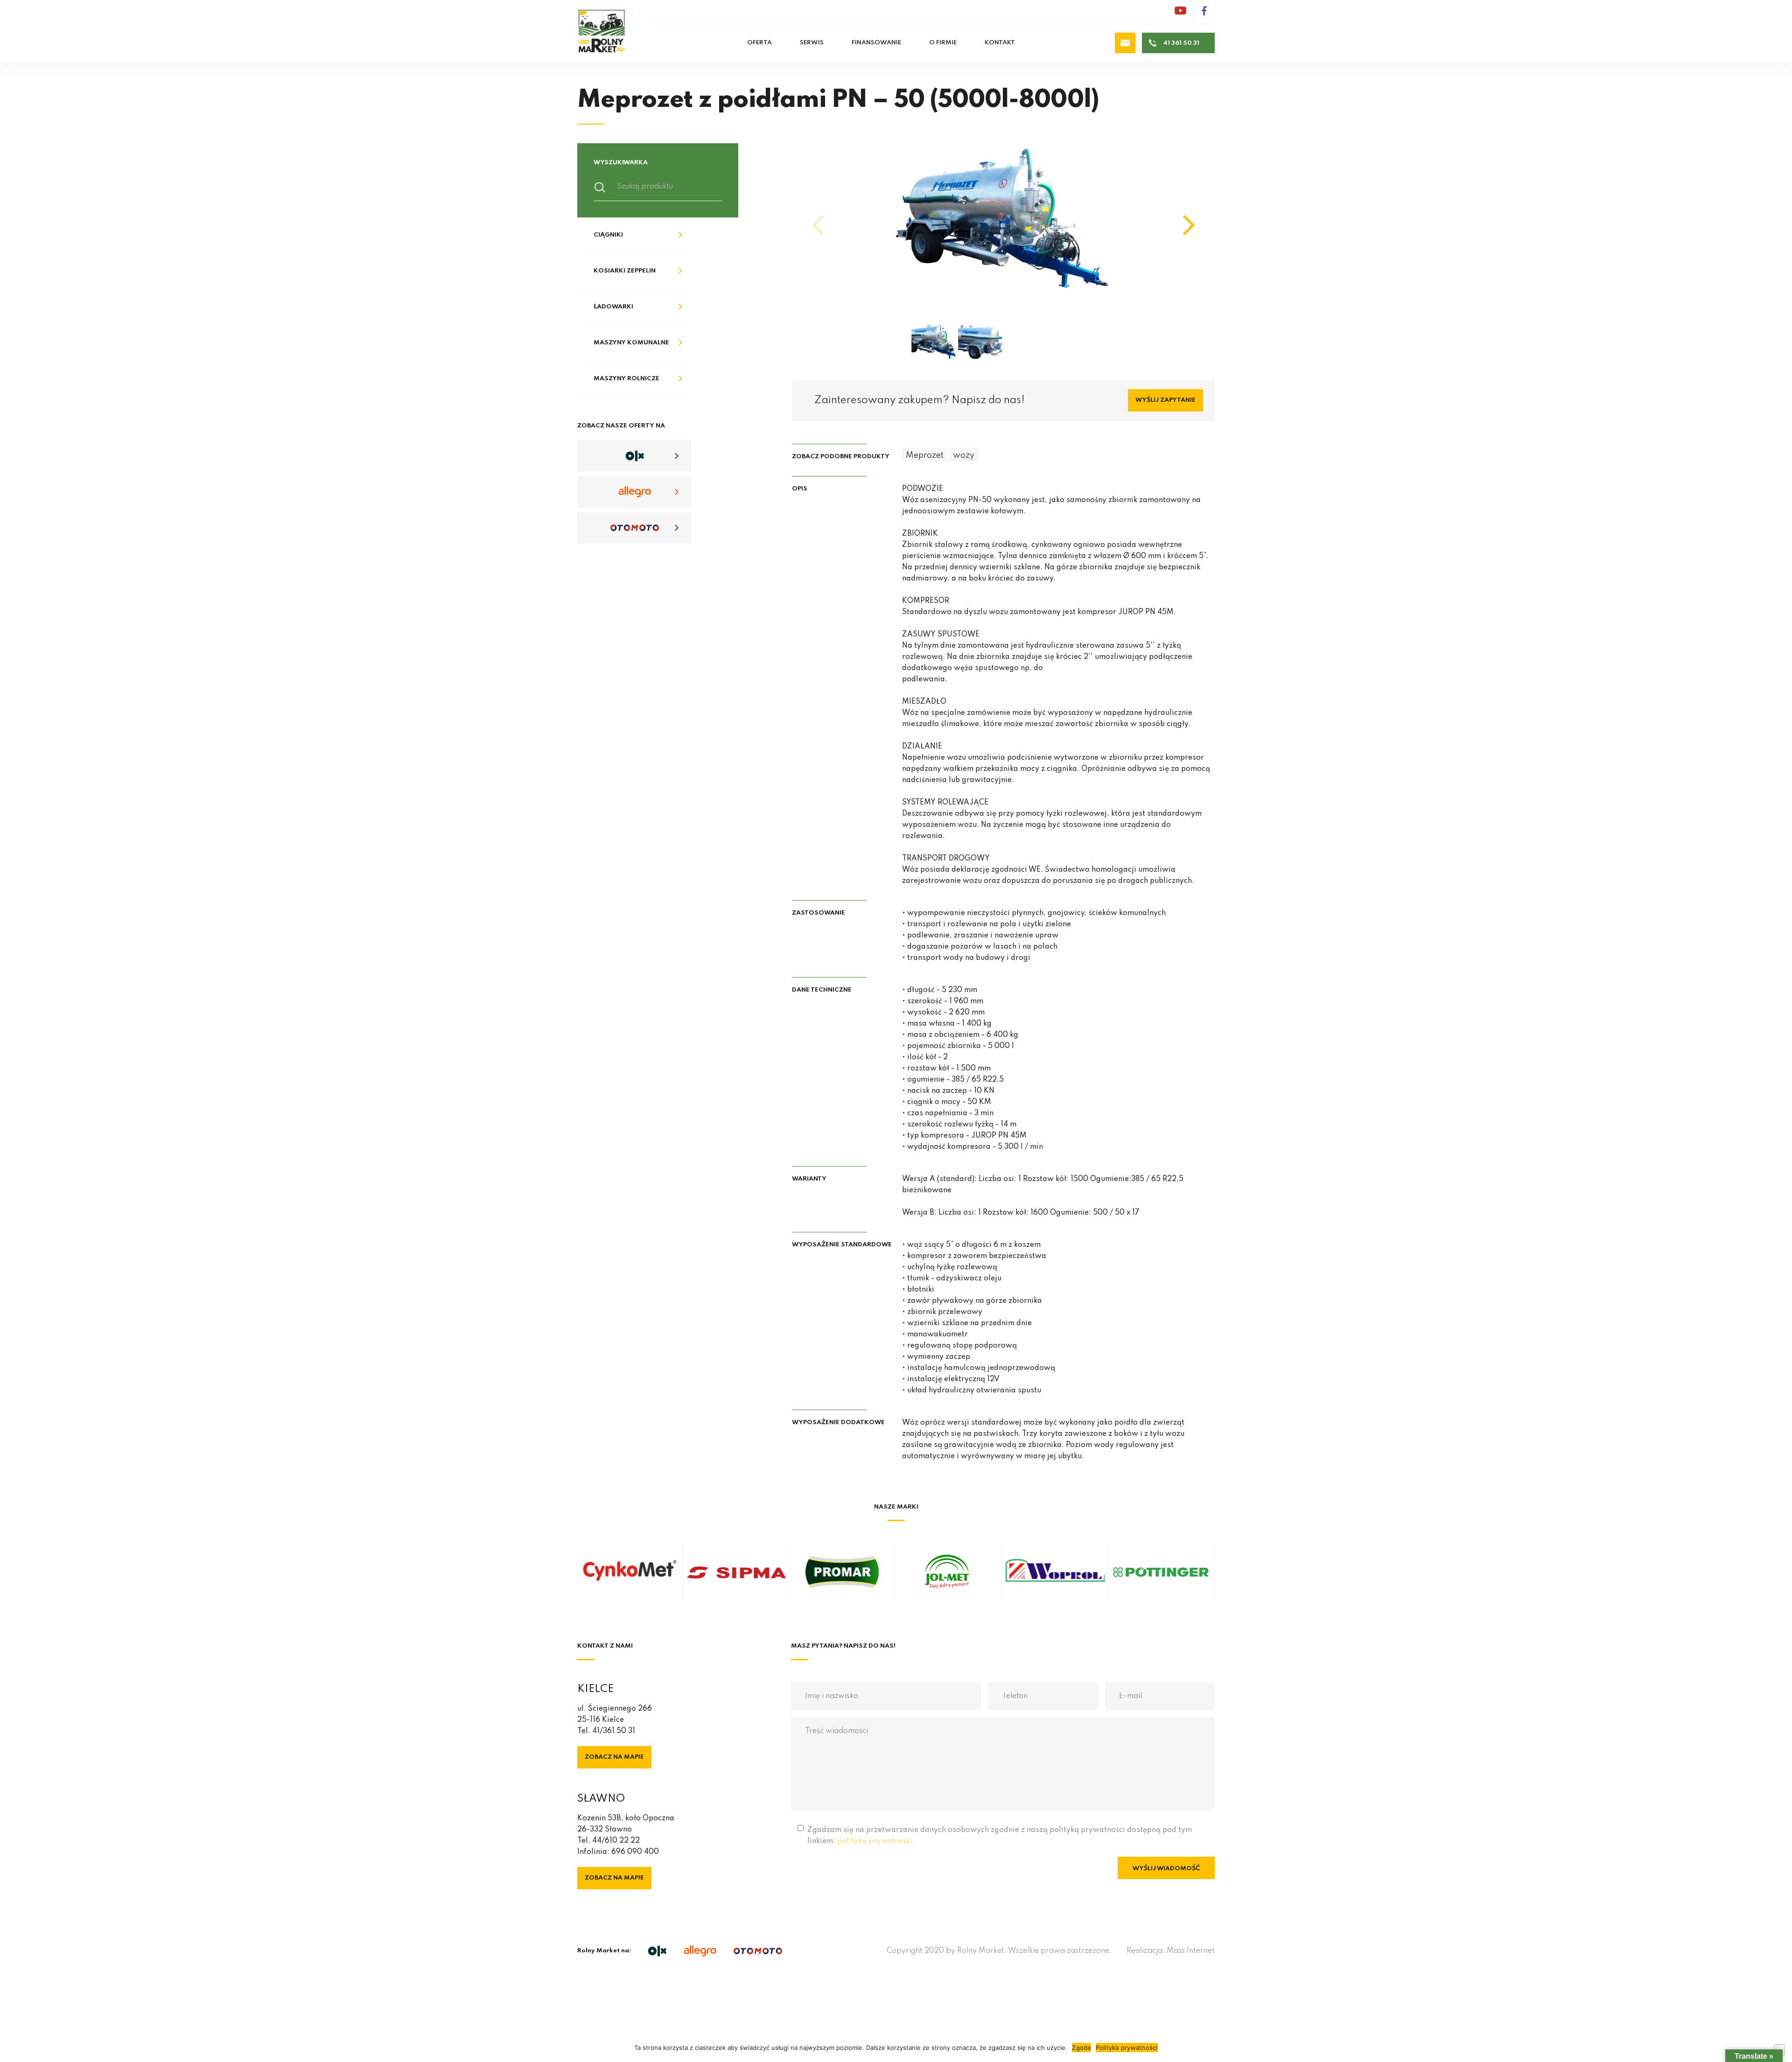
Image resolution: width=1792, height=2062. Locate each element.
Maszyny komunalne (631, 343)
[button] (1189, 225)
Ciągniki (608, 235)
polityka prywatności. (876, 1841)
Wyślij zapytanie (1165, 400)
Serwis (812, 43)
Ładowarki (613, 307)
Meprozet (925, 455)
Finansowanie (876, 43)
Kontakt (1000, 43)
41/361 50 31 (614, 1731)
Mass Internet (1191, 1951)
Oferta (759, 43)
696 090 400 (635, 1852)
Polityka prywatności (1127, 2048)
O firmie (943, 43)
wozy (964, 455)
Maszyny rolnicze (626, 379)
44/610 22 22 (616, 1841)
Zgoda (1081, 2048)
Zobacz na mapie (614, 1757)
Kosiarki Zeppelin (625, 271)
